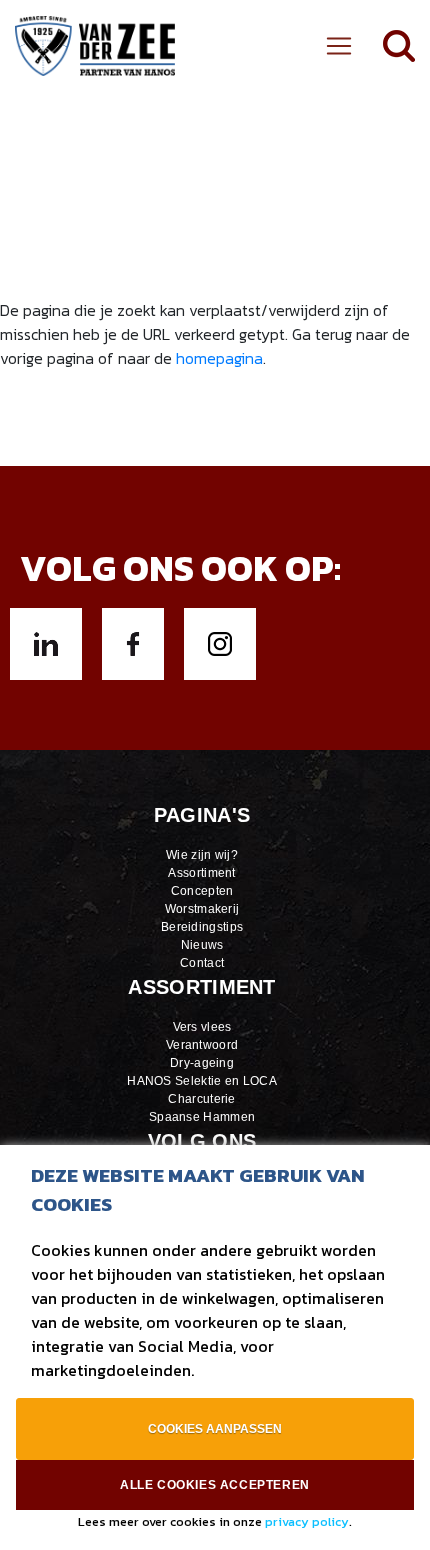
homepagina (219, 358)
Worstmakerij (202, 909)
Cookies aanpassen (215, 1429)
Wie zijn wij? (202, 855)
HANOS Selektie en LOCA (202, 1081)
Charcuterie (201, 1099)
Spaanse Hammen (202, 1117)
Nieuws (202, 945)
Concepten (202, 891)
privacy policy (307, 1521)
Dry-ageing (202, 1063)
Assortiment (201, 873)
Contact (202, 963)
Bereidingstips (202, 927)
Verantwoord (202, 1045)
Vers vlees (202, 1027)
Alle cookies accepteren (215, 1485)
